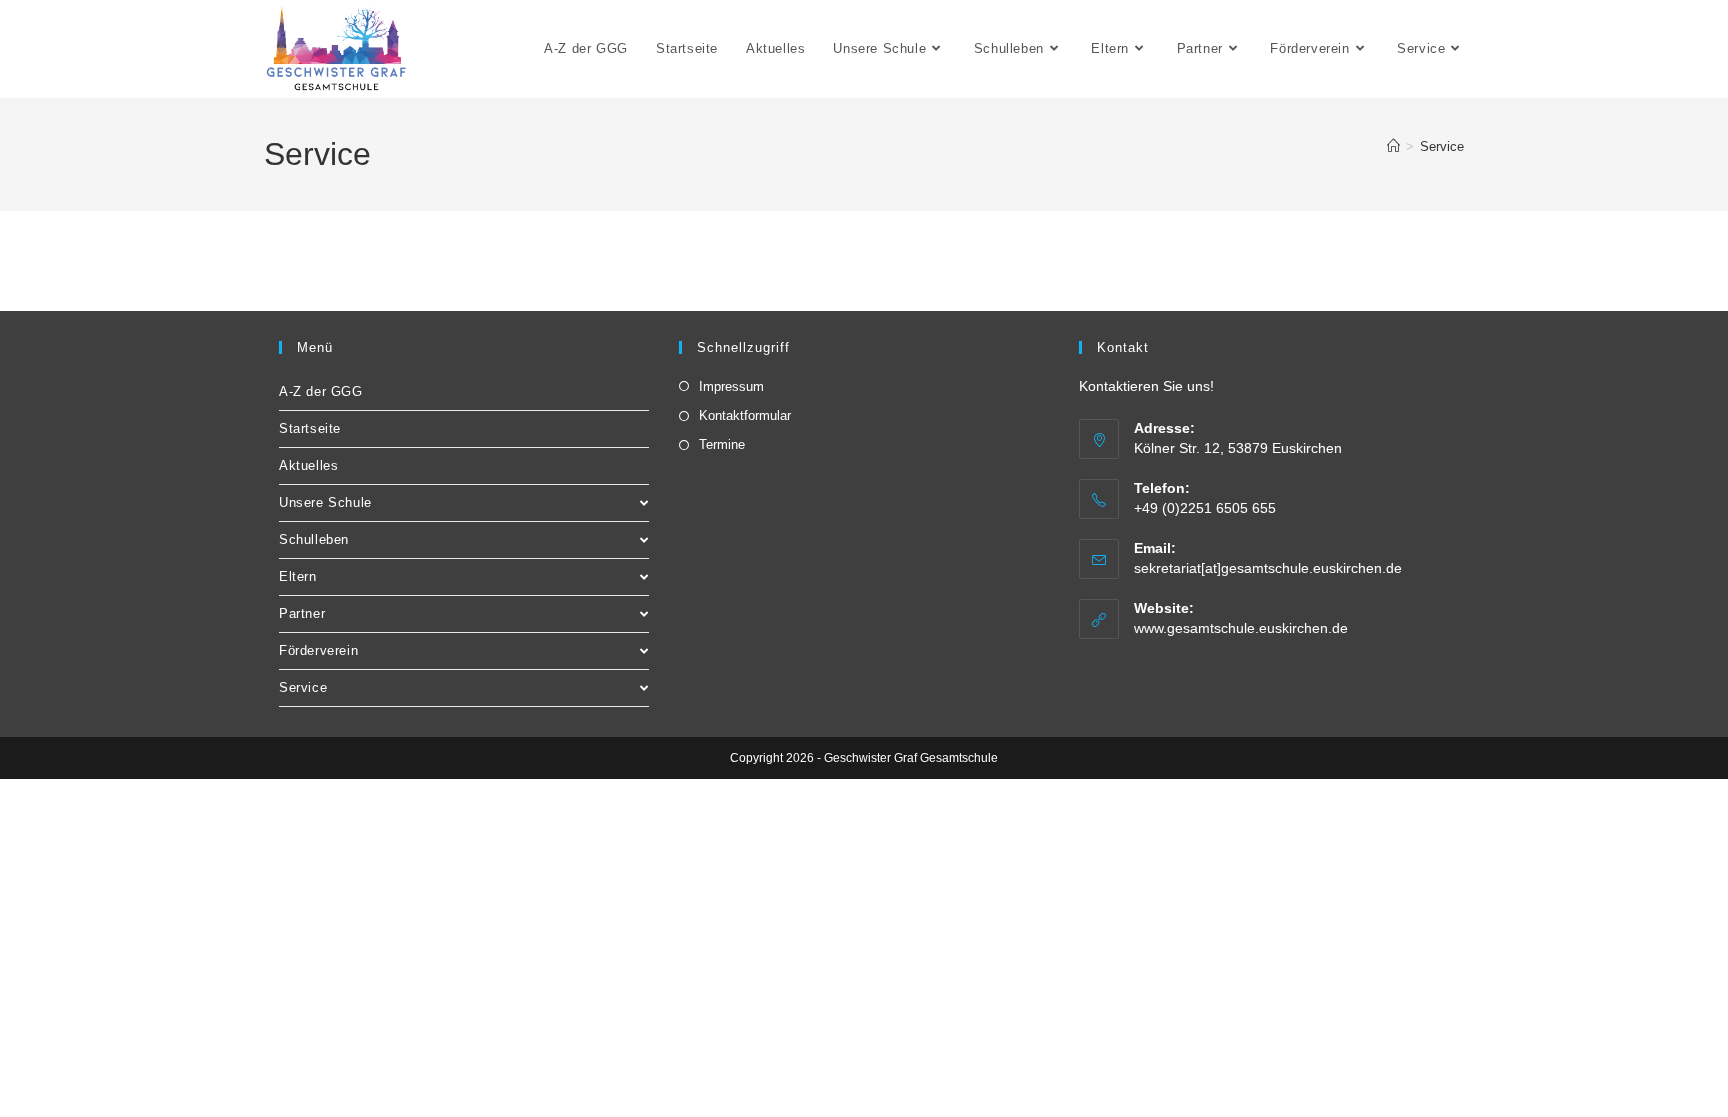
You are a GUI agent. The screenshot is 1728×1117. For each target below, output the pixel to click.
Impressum (731, 386)
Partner (302, 613)
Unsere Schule (325, 502)
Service (1442, 146)
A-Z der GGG (321, 391)
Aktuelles (308, 465)
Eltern (298, 576)
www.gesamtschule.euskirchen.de (1241, 628)
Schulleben (314, 539)
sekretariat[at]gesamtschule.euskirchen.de (1268, 568)
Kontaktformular (745, 415)
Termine (722, 444)
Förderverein (318, 650)
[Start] (1393, 146)
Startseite (310, 428)
